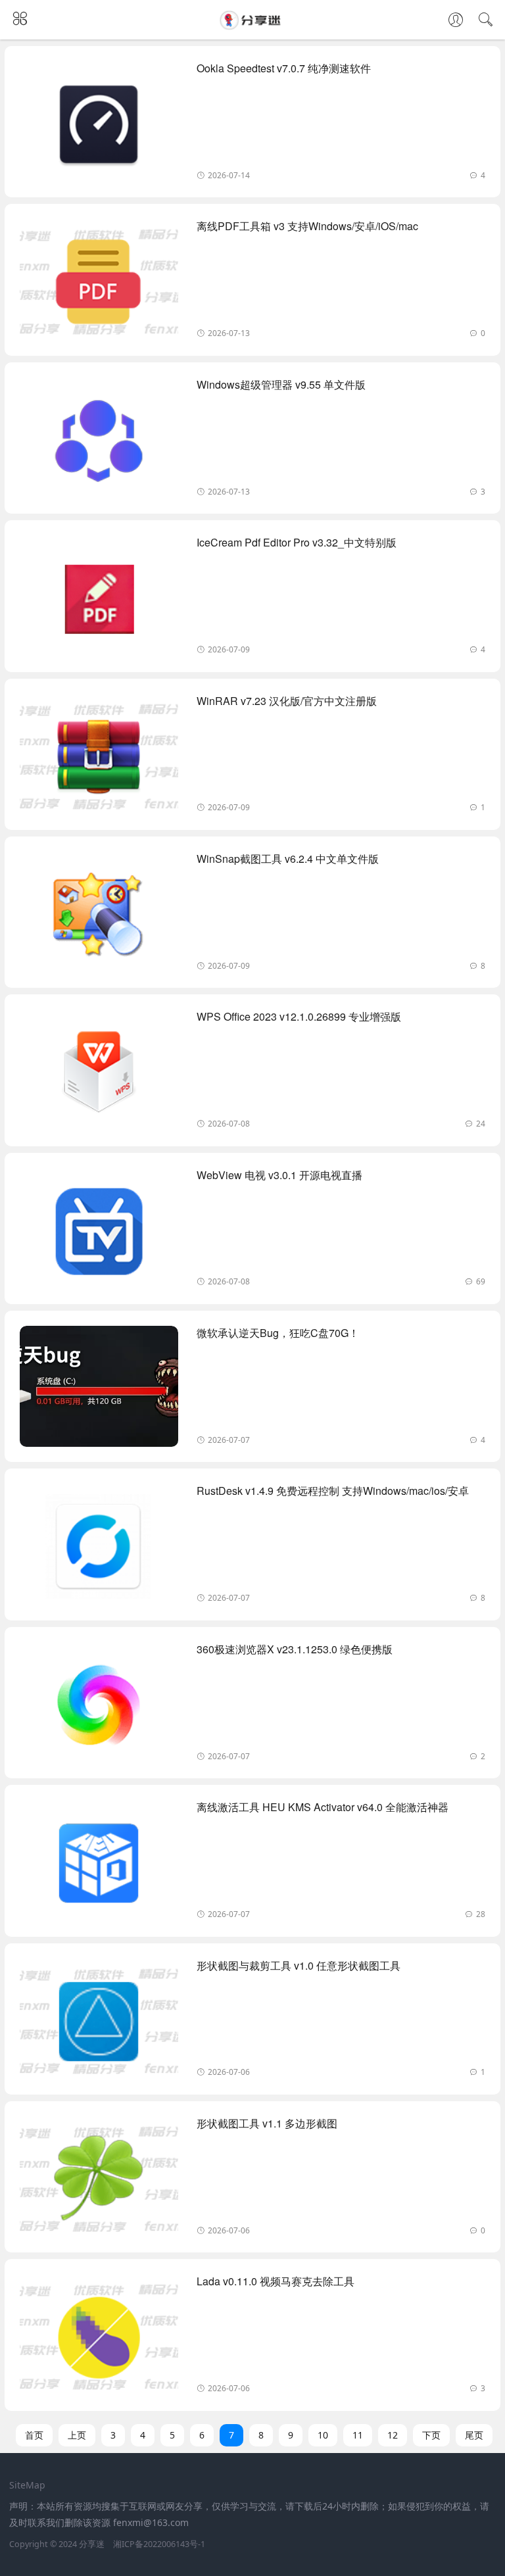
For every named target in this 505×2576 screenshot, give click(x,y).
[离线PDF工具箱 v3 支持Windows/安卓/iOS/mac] (99, 284)
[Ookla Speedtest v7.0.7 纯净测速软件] (99, 127)
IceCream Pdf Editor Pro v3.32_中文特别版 (297, 542)
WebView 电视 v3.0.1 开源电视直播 (279, 1175)
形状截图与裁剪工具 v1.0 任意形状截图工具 (299, 1965)
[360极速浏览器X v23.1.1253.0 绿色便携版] (99, 1708)
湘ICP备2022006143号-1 (159, 2544)
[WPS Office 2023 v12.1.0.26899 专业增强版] (99, 1075)
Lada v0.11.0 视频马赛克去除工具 (276, 2281)
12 (393, 2435)
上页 (77, 2435)
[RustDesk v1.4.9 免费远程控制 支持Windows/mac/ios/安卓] (99, 1549)
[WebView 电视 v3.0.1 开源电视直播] (99, 1233)
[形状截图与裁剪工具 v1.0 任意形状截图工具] (99, 2024)
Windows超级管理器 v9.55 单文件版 (281, 384)
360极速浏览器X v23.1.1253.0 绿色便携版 (295, 1649)
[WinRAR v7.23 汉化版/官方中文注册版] (99, 759)
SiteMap (27, 2485)
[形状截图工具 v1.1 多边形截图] (99, 2182)
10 (323, 2435)
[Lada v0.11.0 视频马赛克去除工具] (99, 2340)
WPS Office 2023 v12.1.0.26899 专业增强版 (299, 1016)
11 (358, 2435)
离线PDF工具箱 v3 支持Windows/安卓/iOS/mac (307, 226)
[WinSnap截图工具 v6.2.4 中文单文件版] (99, 917)
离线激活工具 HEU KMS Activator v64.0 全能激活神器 (323, 1807)
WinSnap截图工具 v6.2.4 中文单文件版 (288, 859)
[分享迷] (252, 26)
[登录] (456, 21)
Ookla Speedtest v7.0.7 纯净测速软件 (284, 68)
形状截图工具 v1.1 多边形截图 (267, 2123)
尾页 (474, 2435)
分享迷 (92, 2544)
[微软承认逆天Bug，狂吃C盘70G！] (99, 1391)
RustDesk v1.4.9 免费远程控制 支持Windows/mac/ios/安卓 (333, 1491)
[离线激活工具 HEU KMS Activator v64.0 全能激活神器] (99, 1865)
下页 (431, 2435)
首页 (34, 2435)
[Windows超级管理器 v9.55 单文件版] (99, 443)
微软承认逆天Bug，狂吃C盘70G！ (278, 1333)
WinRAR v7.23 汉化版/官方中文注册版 (287, 701)
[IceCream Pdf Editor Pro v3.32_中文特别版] (99, 601)
